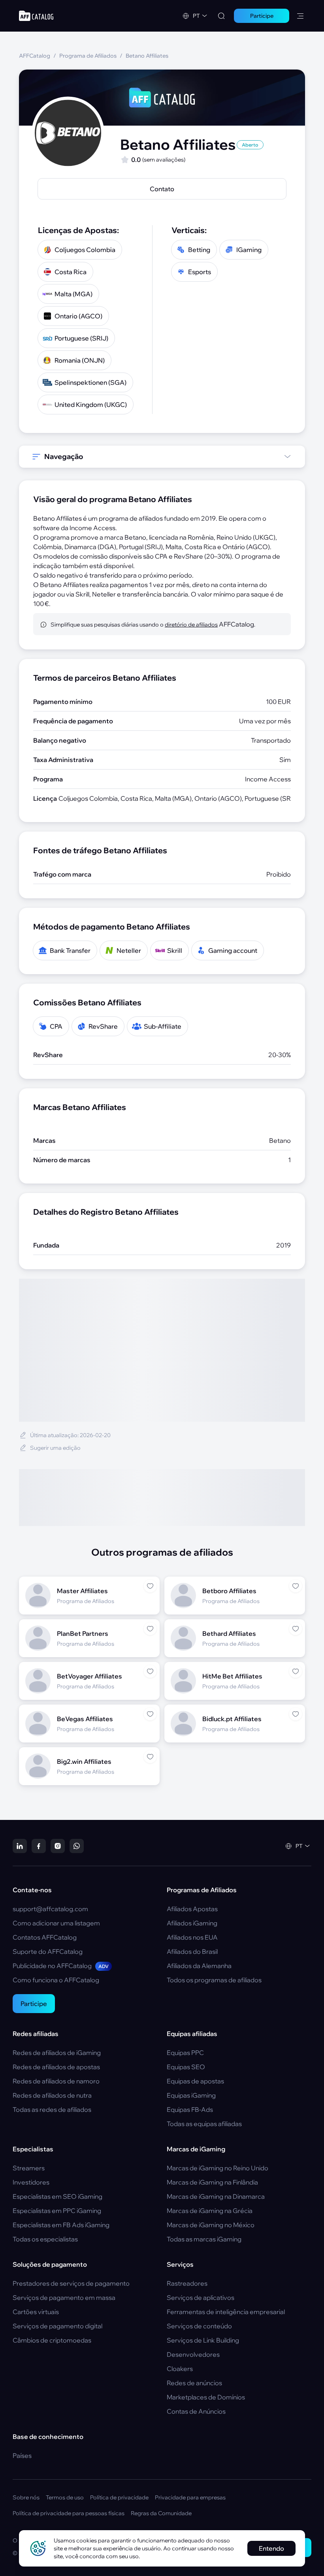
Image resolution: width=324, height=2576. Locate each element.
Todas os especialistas (45, 2239)
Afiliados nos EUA (192, 1937)
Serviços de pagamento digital (57, 2326)
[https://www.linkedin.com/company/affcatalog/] (20, 1846)
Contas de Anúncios (196, 2411)
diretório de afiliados (191, 625)
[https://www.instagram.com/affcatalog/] (58, 1846)
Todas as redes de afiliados (52, 2109)
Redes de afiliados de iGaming (57, 2053)
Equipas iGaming (191, 2095)
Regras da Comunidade (161, 2513)
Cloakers (180, 2369)
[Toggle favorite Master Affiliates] (150, 1586)
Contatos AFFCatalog (45, 1937)
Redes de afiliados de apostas (56, 2067)
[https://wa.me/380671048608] (77, 1846)
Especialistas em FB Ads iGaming (61, 2225)
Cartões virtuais (36, 2312)
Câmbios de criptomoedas (52, 2340)
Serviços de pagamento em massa (64, 2298)
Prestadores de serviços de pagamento (71, 2283)
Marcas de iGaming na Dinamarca (216, 2196)
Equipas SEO (186, 2067)
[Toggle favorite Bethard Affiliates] (296, 1629)
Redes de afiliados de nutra (52, 2095)
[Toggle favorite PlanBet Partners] (150, 1629)
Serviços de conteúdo (199, 2326)
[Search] (221, 16)
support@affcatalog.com (50, 1909)
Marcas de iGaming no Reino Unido (218, 2168)
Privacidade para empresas (190, 2497)
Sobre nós (26, 2497)
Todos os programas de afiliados (214, 1980)
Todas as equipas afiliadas (204, 2124)
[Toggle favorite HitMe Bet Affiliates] (296, 1671)
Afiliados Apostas (192, 1909)
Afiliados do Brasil (192, 1951)
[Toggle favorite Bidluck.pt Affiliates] (296, 1714)
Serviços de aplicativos (201, 2298)
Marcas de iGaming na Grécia (210, 2211)
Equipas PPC (185, 2053)
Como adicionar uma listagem (56, 1923)
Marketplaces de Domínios (206, 2397)
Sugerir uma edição (55, 1448)
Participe (34, 2004)
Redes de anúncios (194, 2383)
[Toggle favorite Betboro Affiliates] (296, 1586)
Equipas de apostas (195, 2081)
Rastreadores (187, 2283)
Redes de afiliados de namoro (56, 2081)
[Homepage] (36, 16)
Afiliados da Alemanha (199, 1966)
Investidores (31, 2182)
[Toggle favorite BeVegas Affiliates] (150, 1714)
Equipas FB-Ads (190, 2109)
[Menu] (300, 16)
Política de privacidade (119, 2497)
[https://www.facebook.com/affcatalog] (39, 1846)
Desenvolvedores (193, 2354)
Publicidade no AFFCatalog (61, 1966)
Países (22, 2456)
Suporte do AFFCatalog (48, 1951)
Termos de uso (65, 2497)
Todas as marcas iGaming (204, 2239)
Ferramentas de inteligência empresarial (226, 2312)
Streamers (29, 2168)
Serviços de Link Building (203, 2340)
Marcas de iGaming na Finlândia (212, 2182)
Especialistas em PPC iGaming (57, 2211)
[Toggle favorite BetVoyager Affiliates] (150, 1671)
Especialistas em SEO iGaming (57, 2196)
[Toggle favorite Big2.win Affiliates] (150, 1757)
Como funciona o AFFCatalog (56, 1980)
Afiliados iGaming (192, 1923)
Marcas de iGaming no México (211, 2225)
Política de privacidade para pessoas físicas (69, 2513)
